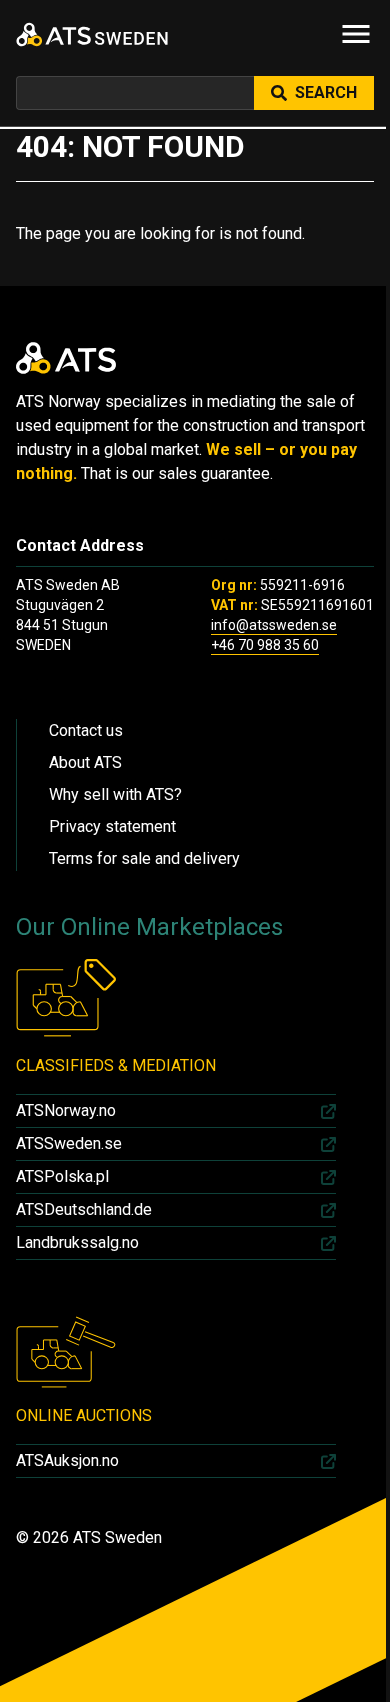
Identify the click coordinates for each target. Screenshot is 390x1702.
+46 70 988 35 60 (265, 645)
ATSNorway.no (66, 1110)
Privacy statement (112, 826)
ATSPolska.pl (62, 1176)
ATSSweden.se (69, 1143)
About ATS (85, 762)
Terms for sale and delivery (144, 858)
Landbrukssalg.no (77, 1242)
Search (326, 92)
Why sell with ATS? (115, 794)
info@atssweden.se (274, 625)
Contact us (86, 730)
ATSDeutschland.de (84, 1209)
